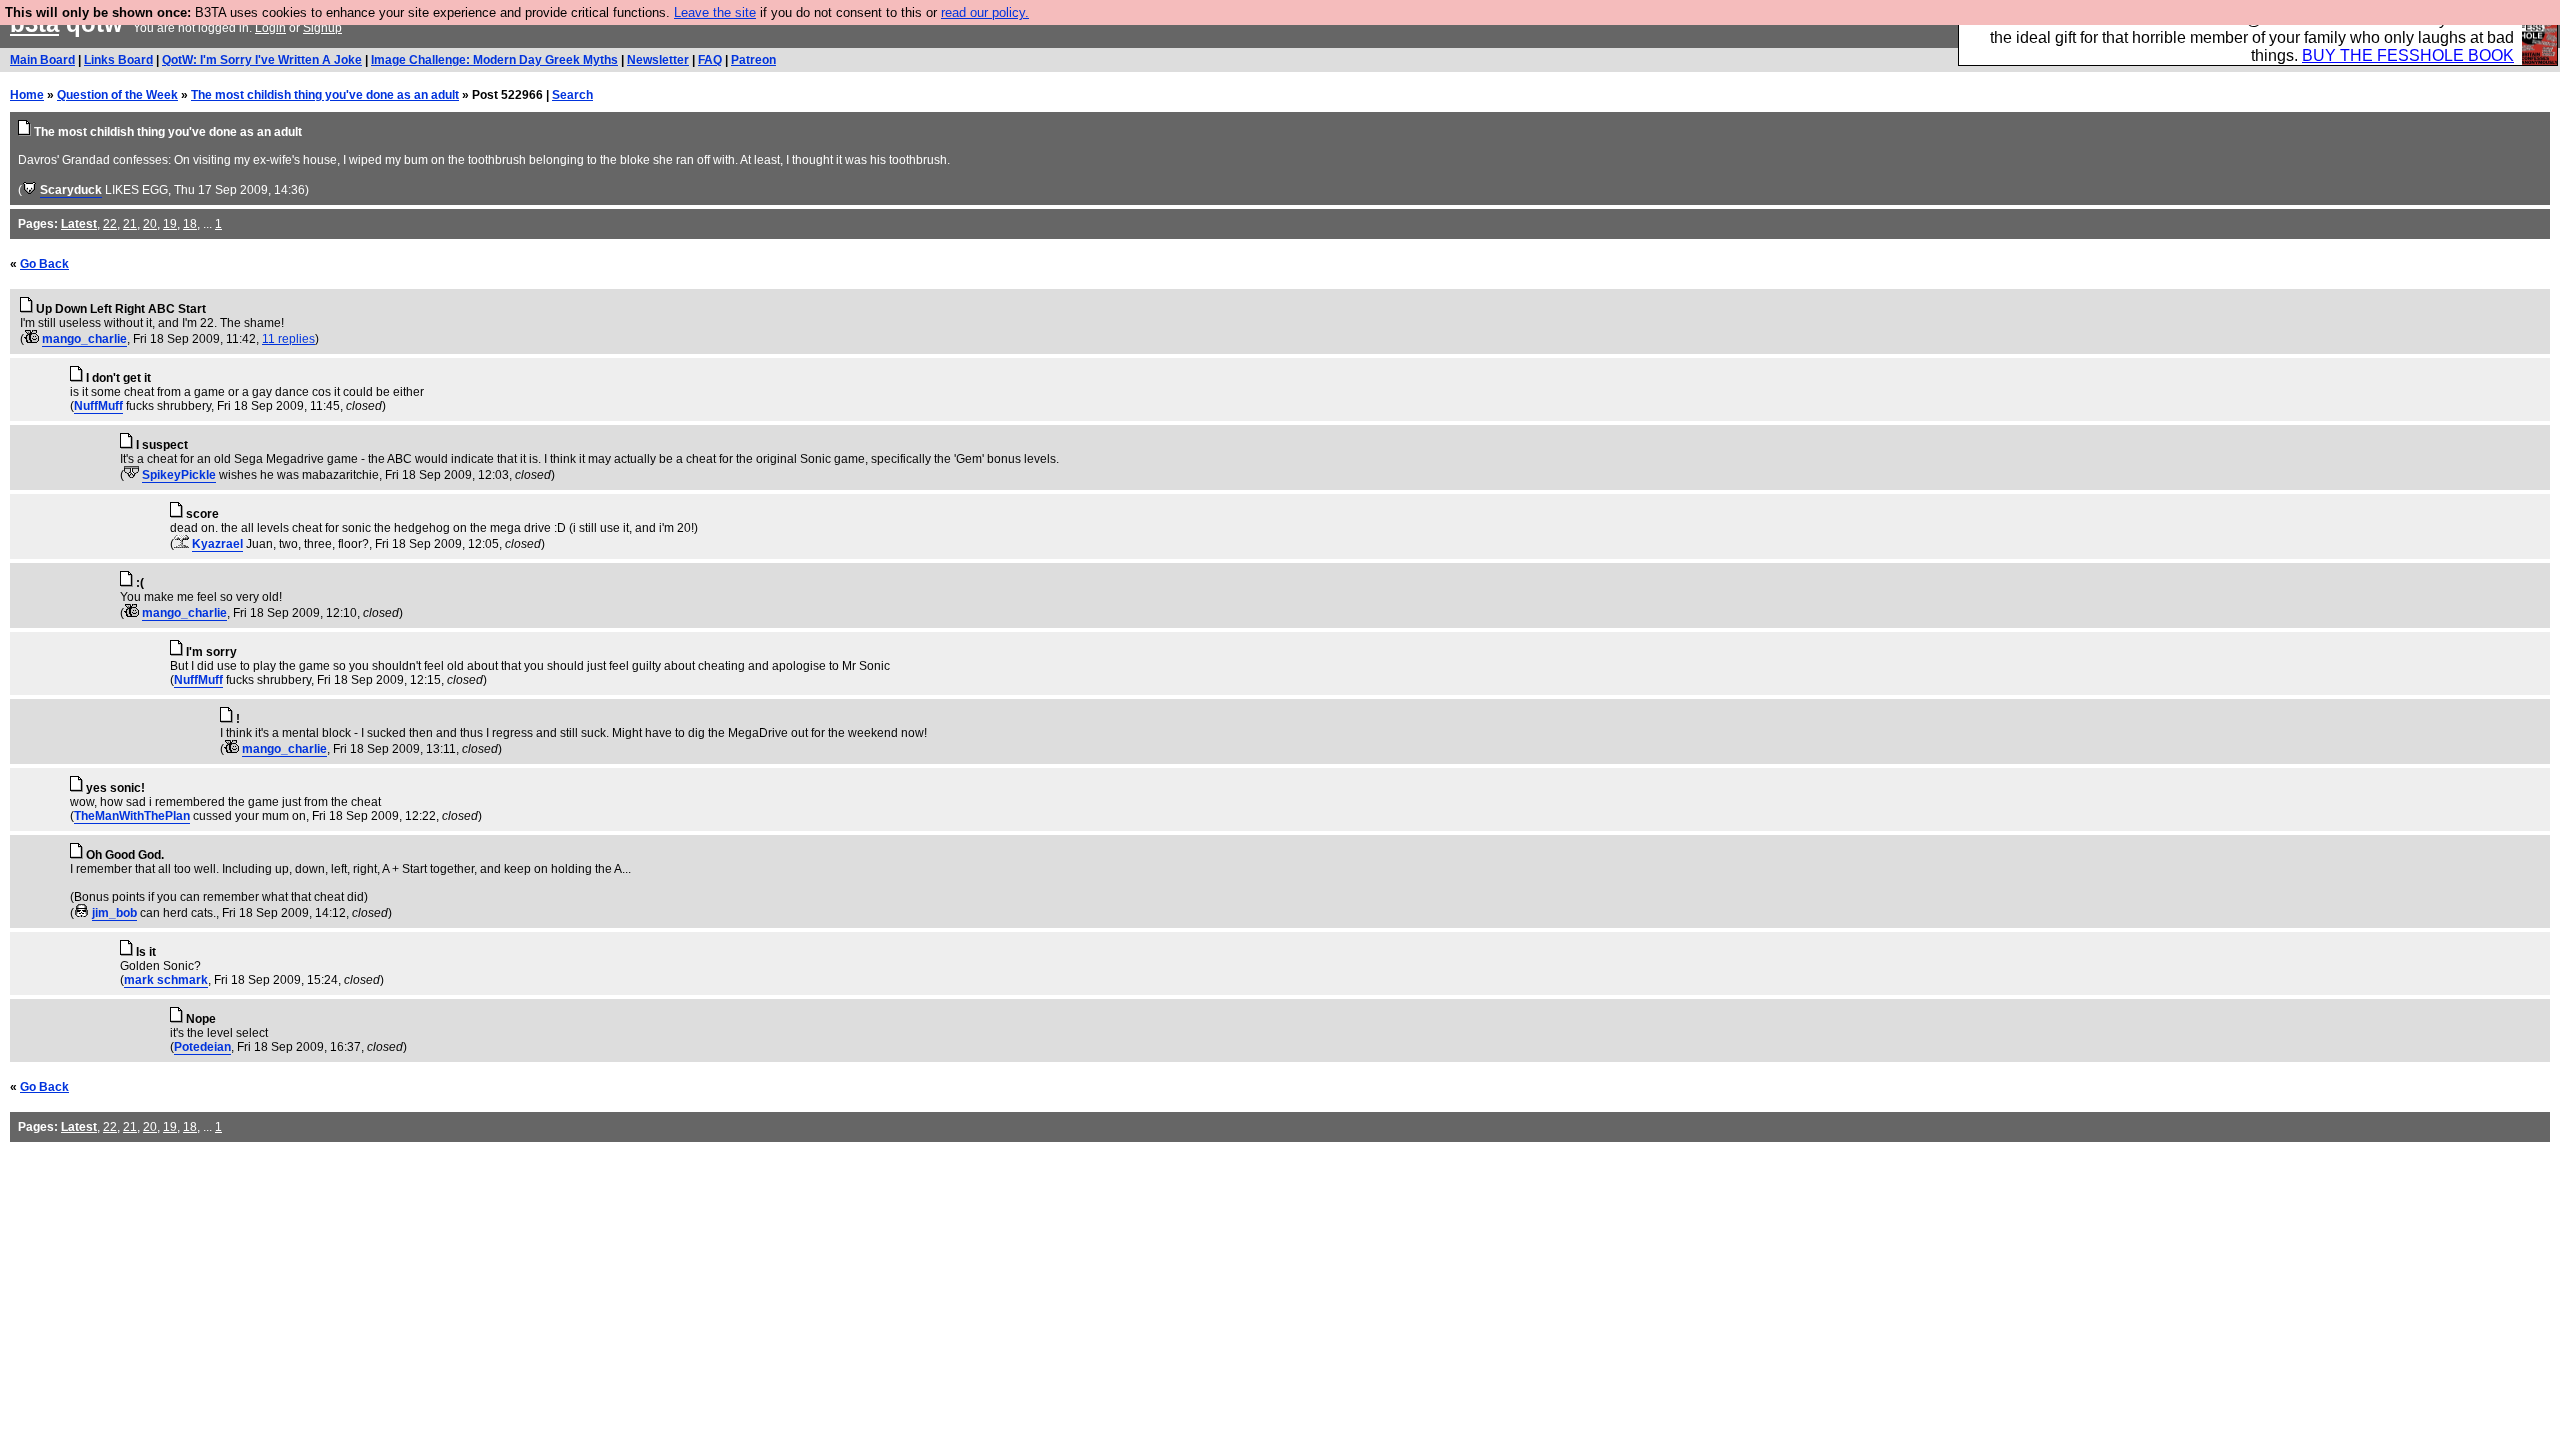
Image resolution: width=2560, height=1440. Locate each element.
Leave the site (715, 12)
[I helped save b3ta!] (29, 190)
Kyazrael (217, 544)
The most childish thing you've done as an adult (325, 95)
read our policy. (985, 12)
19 (170, 224)
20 (150, 224)
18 (190, 224)
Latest (79, 224)
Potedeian (202, 1047)
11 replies (288, 339)
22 (110, 224)
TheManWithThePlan (132, 816)
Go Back (44, 264)
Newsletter (658, 60)
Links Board (118, 60)
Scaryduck (71, 190)
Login (270, 28)
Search (572, 95)
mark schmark (166, 980)
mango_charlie (84, 339)
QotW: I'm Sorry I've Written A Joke (262, 60)
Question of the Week (117, 95)
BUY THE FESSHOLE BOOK (2408, 55)
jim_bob (114, 913)
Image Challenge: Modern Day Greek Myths (494, 60)
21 (130, 224)
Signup (322, 28)
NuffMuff (98, 406)
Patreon (753, 60)
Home (27, 95)
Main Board (42, 60)
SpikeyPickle (179, 475)
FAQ (710, 60)
